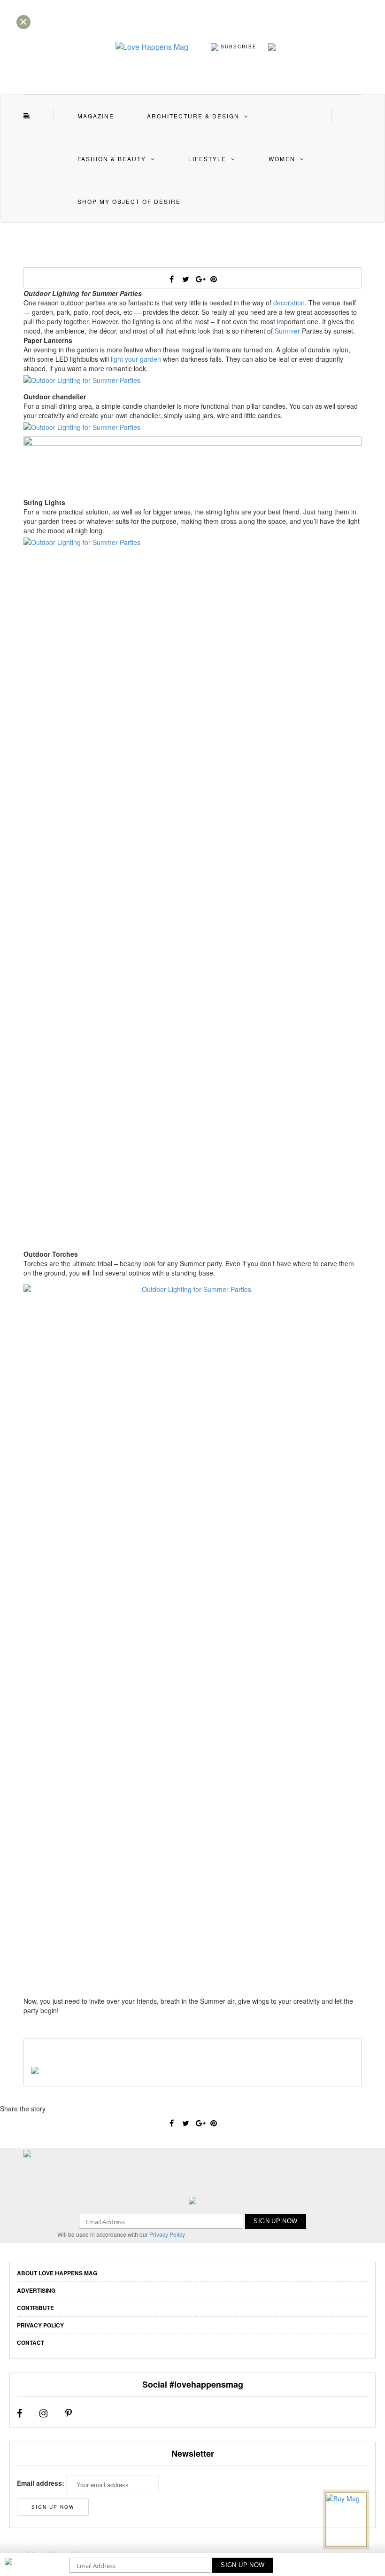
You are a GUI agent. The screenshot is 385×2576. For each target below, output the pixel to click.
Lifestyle (207, 159)
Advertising (36, 2290)
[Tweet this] (185, 279)
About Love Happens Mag (57, 2273)
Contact (31, 2343)
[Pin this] (214, 279)
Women (282, 159)
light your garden (136, 359)
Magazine (96, 116)
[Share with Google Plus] (200, 279)
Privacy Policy (167, 2234)
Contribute (35, 2308)
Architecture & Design (193, 116)
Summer (287, 331)
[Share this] (171, 279)
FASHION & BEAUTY (112, 159)
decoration (289, 303)
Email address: (41, 2483)
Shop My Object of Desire (129, 201)
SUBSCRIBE (238, 46)
